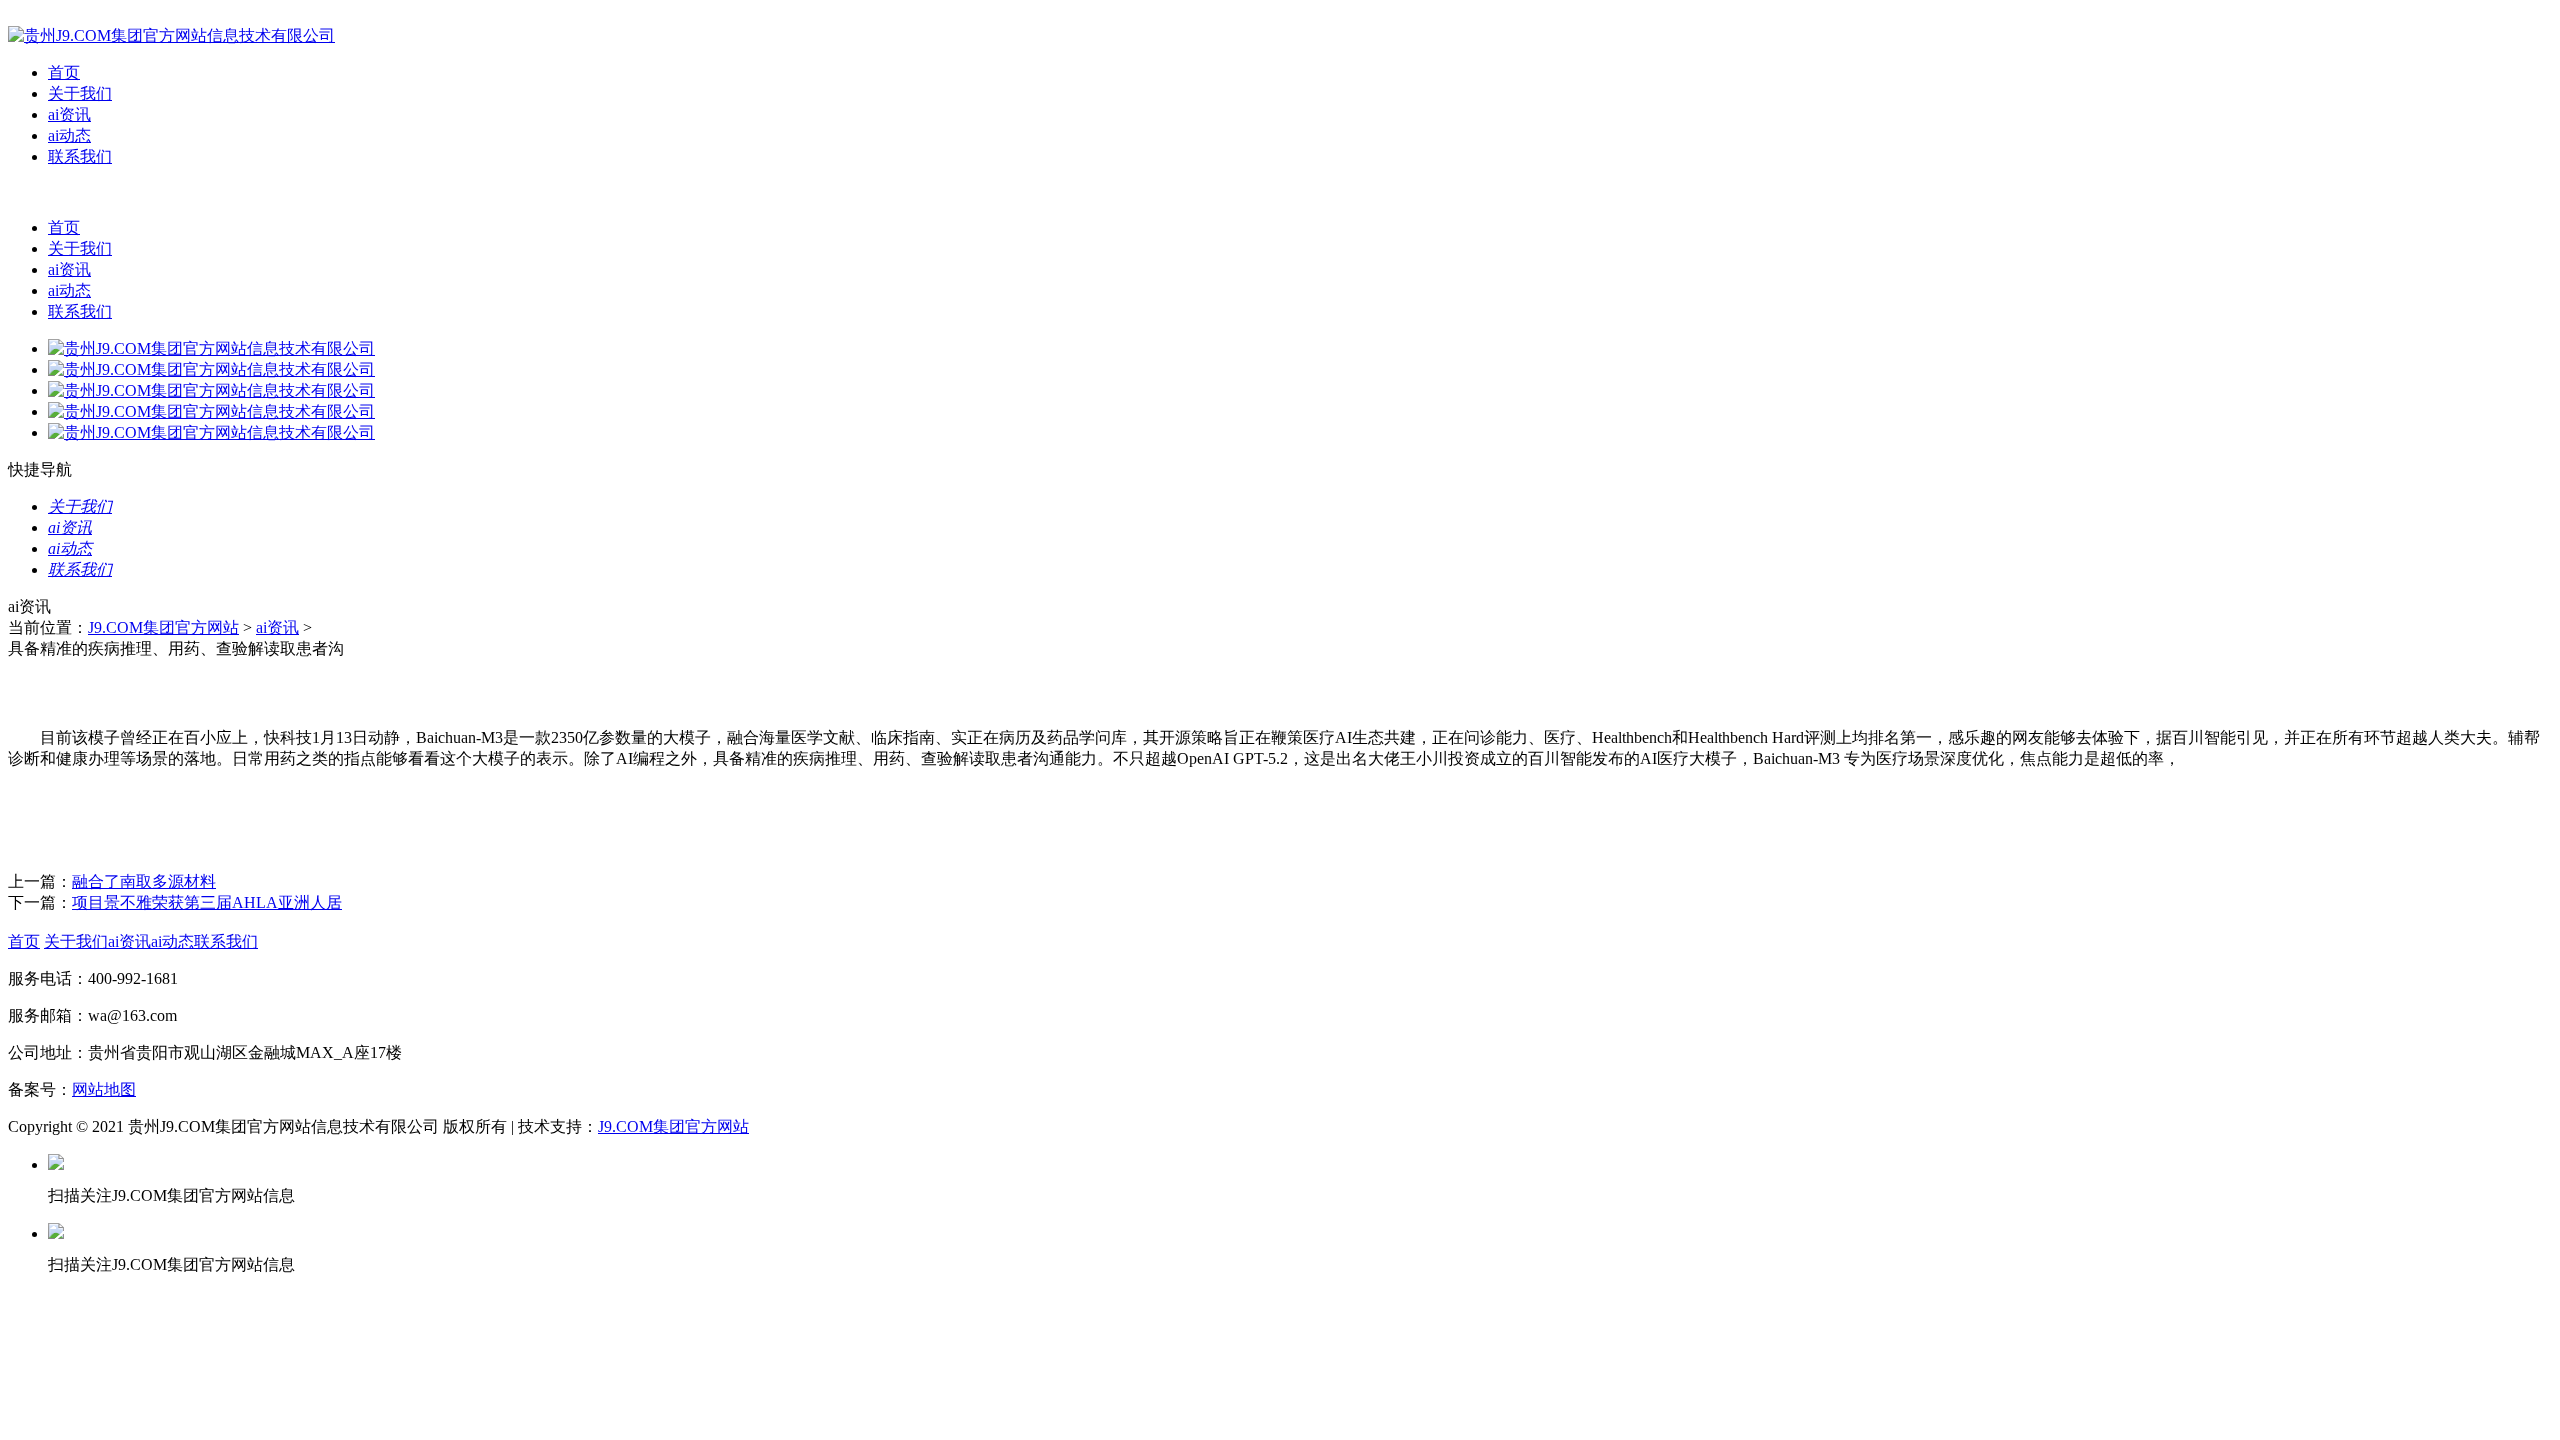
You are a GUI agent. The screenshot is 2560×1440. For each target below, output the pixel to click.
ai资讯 (69, 114)
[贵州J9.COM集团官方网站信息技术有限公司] (171, 35)
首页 (64, 72)
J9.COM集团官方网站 (163, 627)
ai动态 (69, 135)
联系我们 (80, 156)
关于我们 (80, 93)
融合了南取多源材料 (144, 881)
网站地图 (104, 1089)
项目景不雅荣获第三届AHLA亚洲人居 (207, 902)
